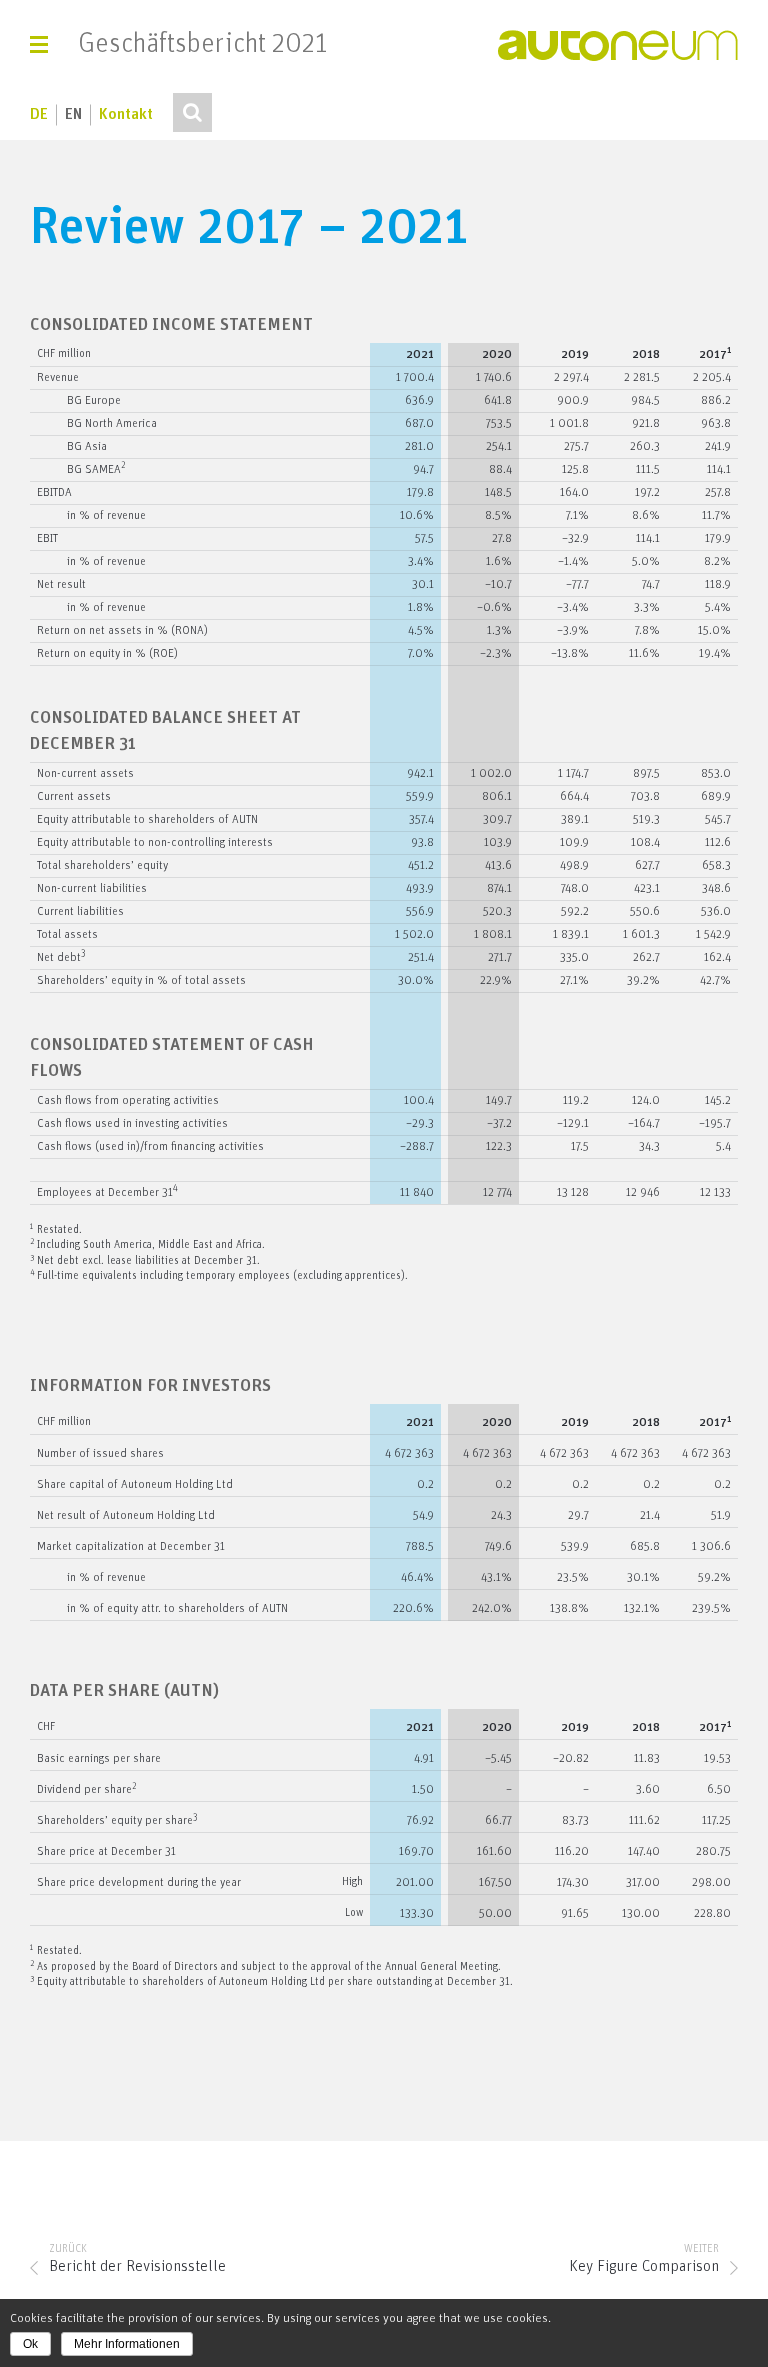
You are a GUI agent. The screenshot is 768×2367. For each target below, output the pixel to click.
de (39, 114)
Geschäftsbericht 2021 (202, 45)
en (73, 114)
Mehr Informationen (127, 2344)
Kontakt (126, 114)
